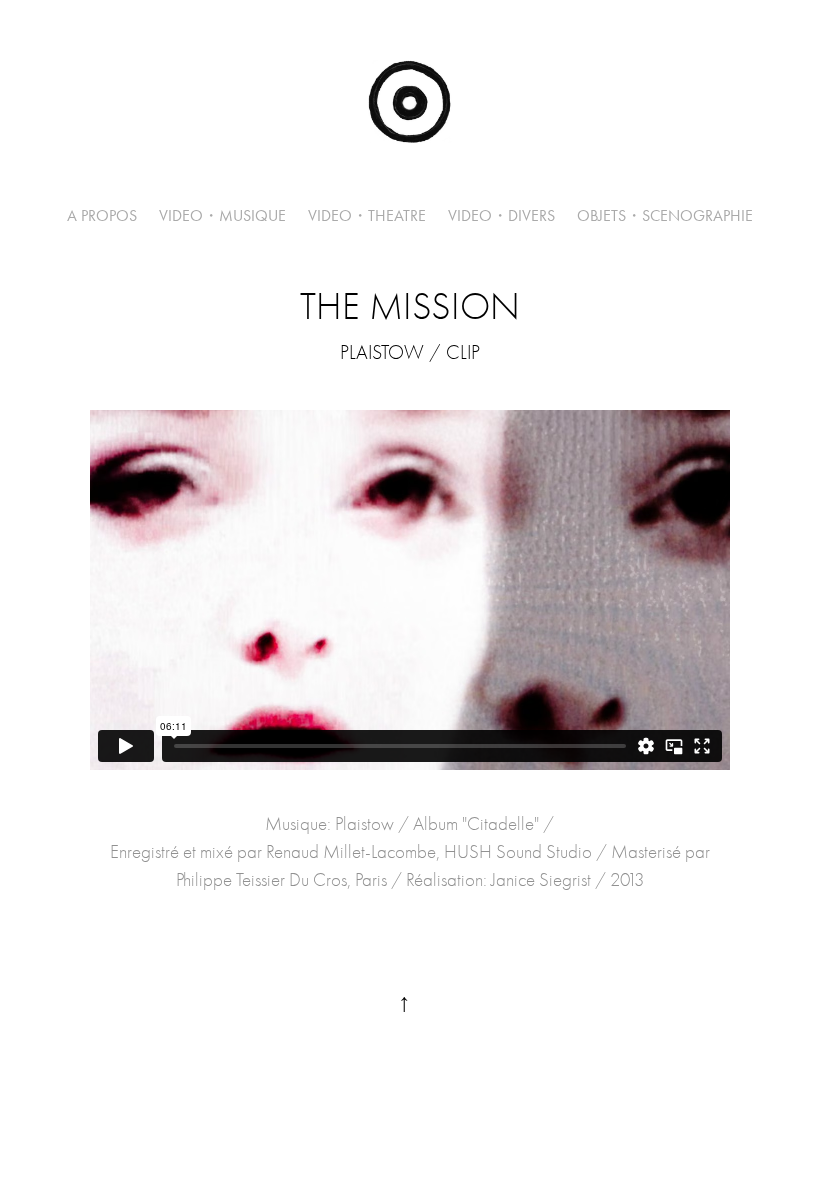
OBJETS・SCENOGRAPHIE (665, 215)
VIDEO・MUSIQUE (222, 215)
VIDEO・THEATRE (367, 215)
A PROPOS (102, 215)
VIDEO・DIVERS (501, 215)
